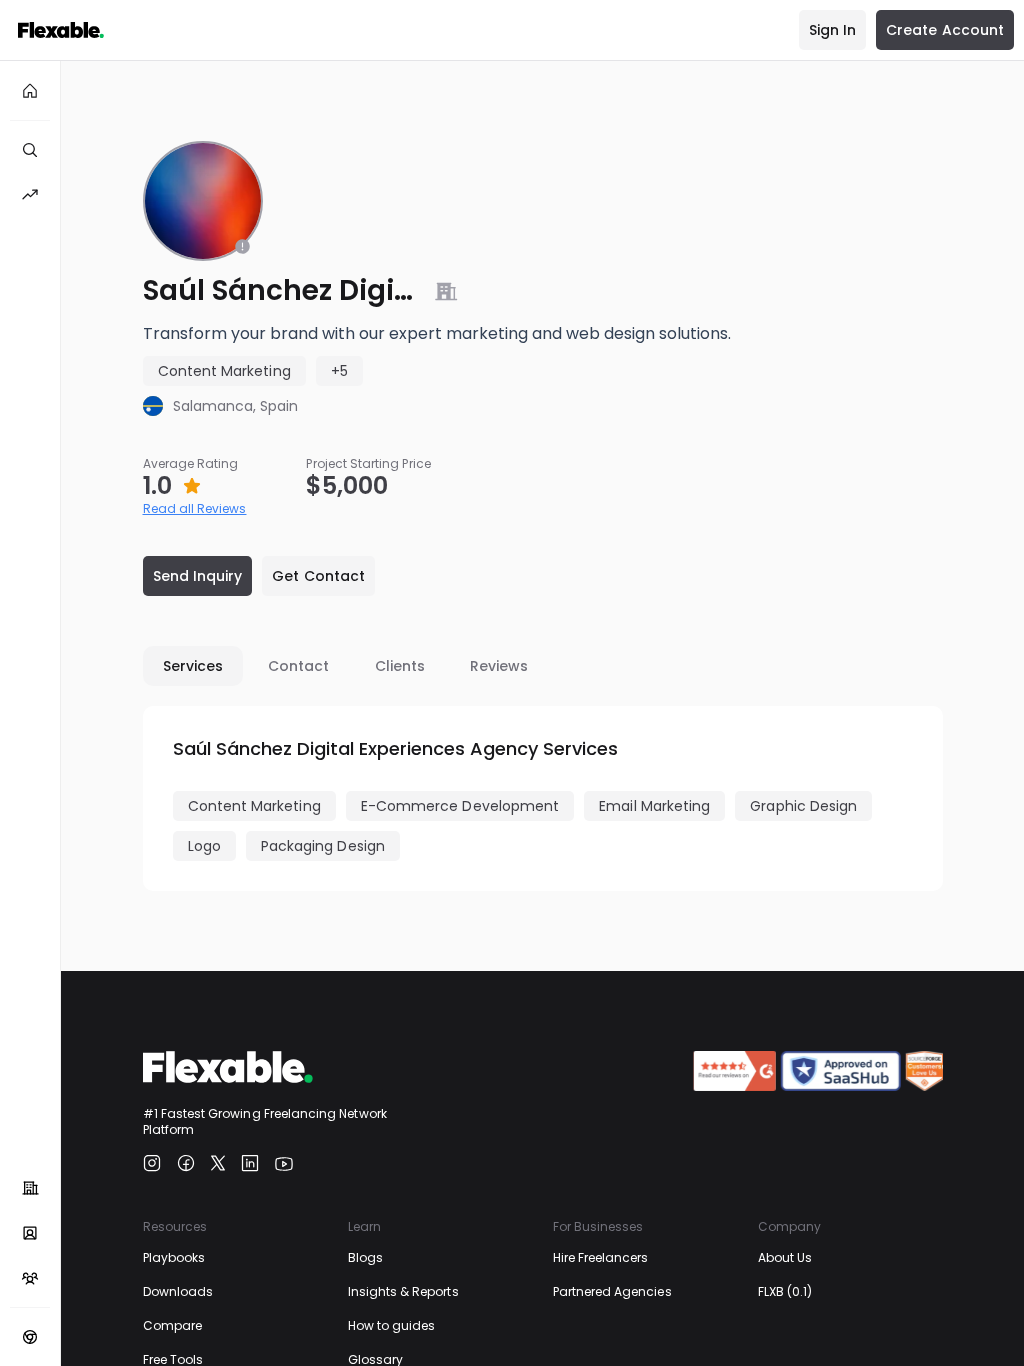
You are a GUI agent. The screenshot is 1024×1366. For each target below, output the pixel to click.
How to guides (392, 1325)
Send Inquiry (198, 576)
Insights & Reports (403, 1291)
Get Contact (318, 576)
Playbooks (174, 1257)
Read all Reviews (195, 508)
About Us (785, 1257)
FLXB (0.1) (785, 1291)
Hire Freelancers (601, 1257)
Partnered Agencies (612, 1291)
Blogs (365, 1257)
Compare (172, 1325)
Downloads (178, 1291)
